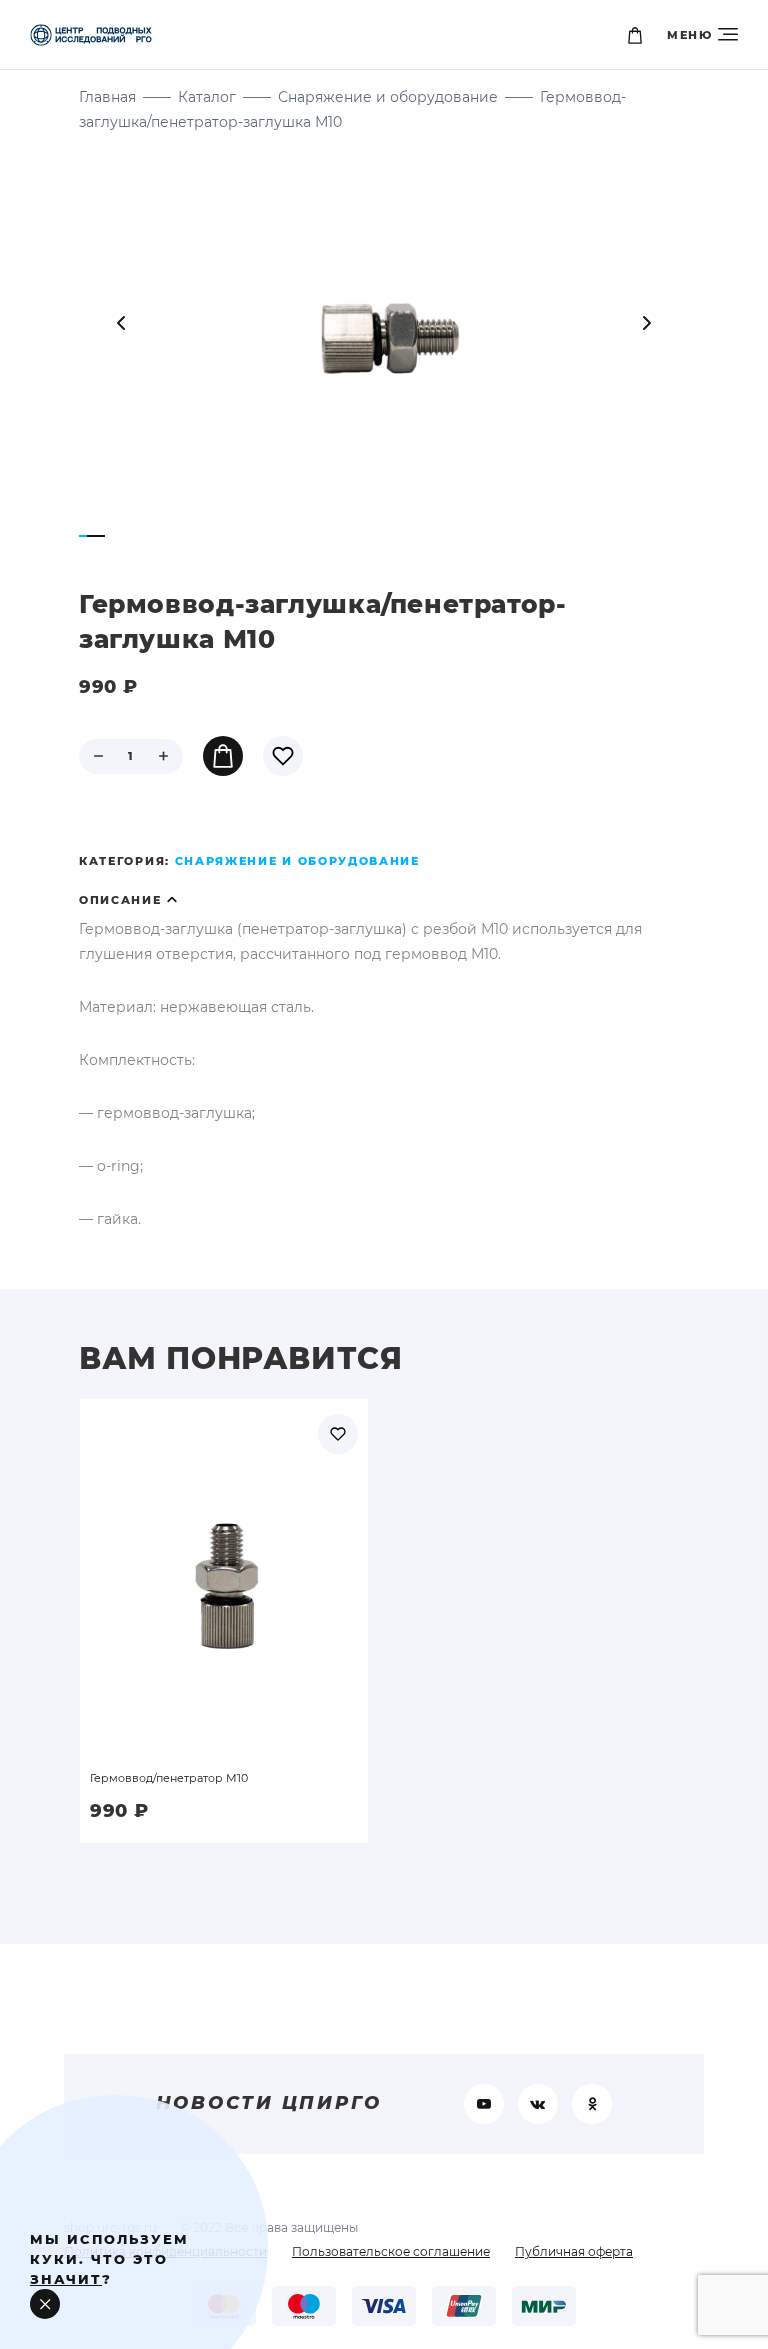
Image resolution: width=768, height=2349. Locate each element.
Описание (120, 900)
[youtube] (484, 2104)
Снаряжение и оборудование (388, 97)
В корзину (223, 756)
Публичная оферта (574, 2251)
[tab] (384, 900)
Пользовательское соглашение (391, 2251)
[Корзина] (634, 35)
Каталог (207, 97)
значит (66, 2279)
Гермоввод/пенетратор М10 (169, 1778)
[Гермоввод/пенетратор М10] (224, 1554)
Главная (107, 97)
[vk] (538, 2104)
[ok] (592, 2104)
